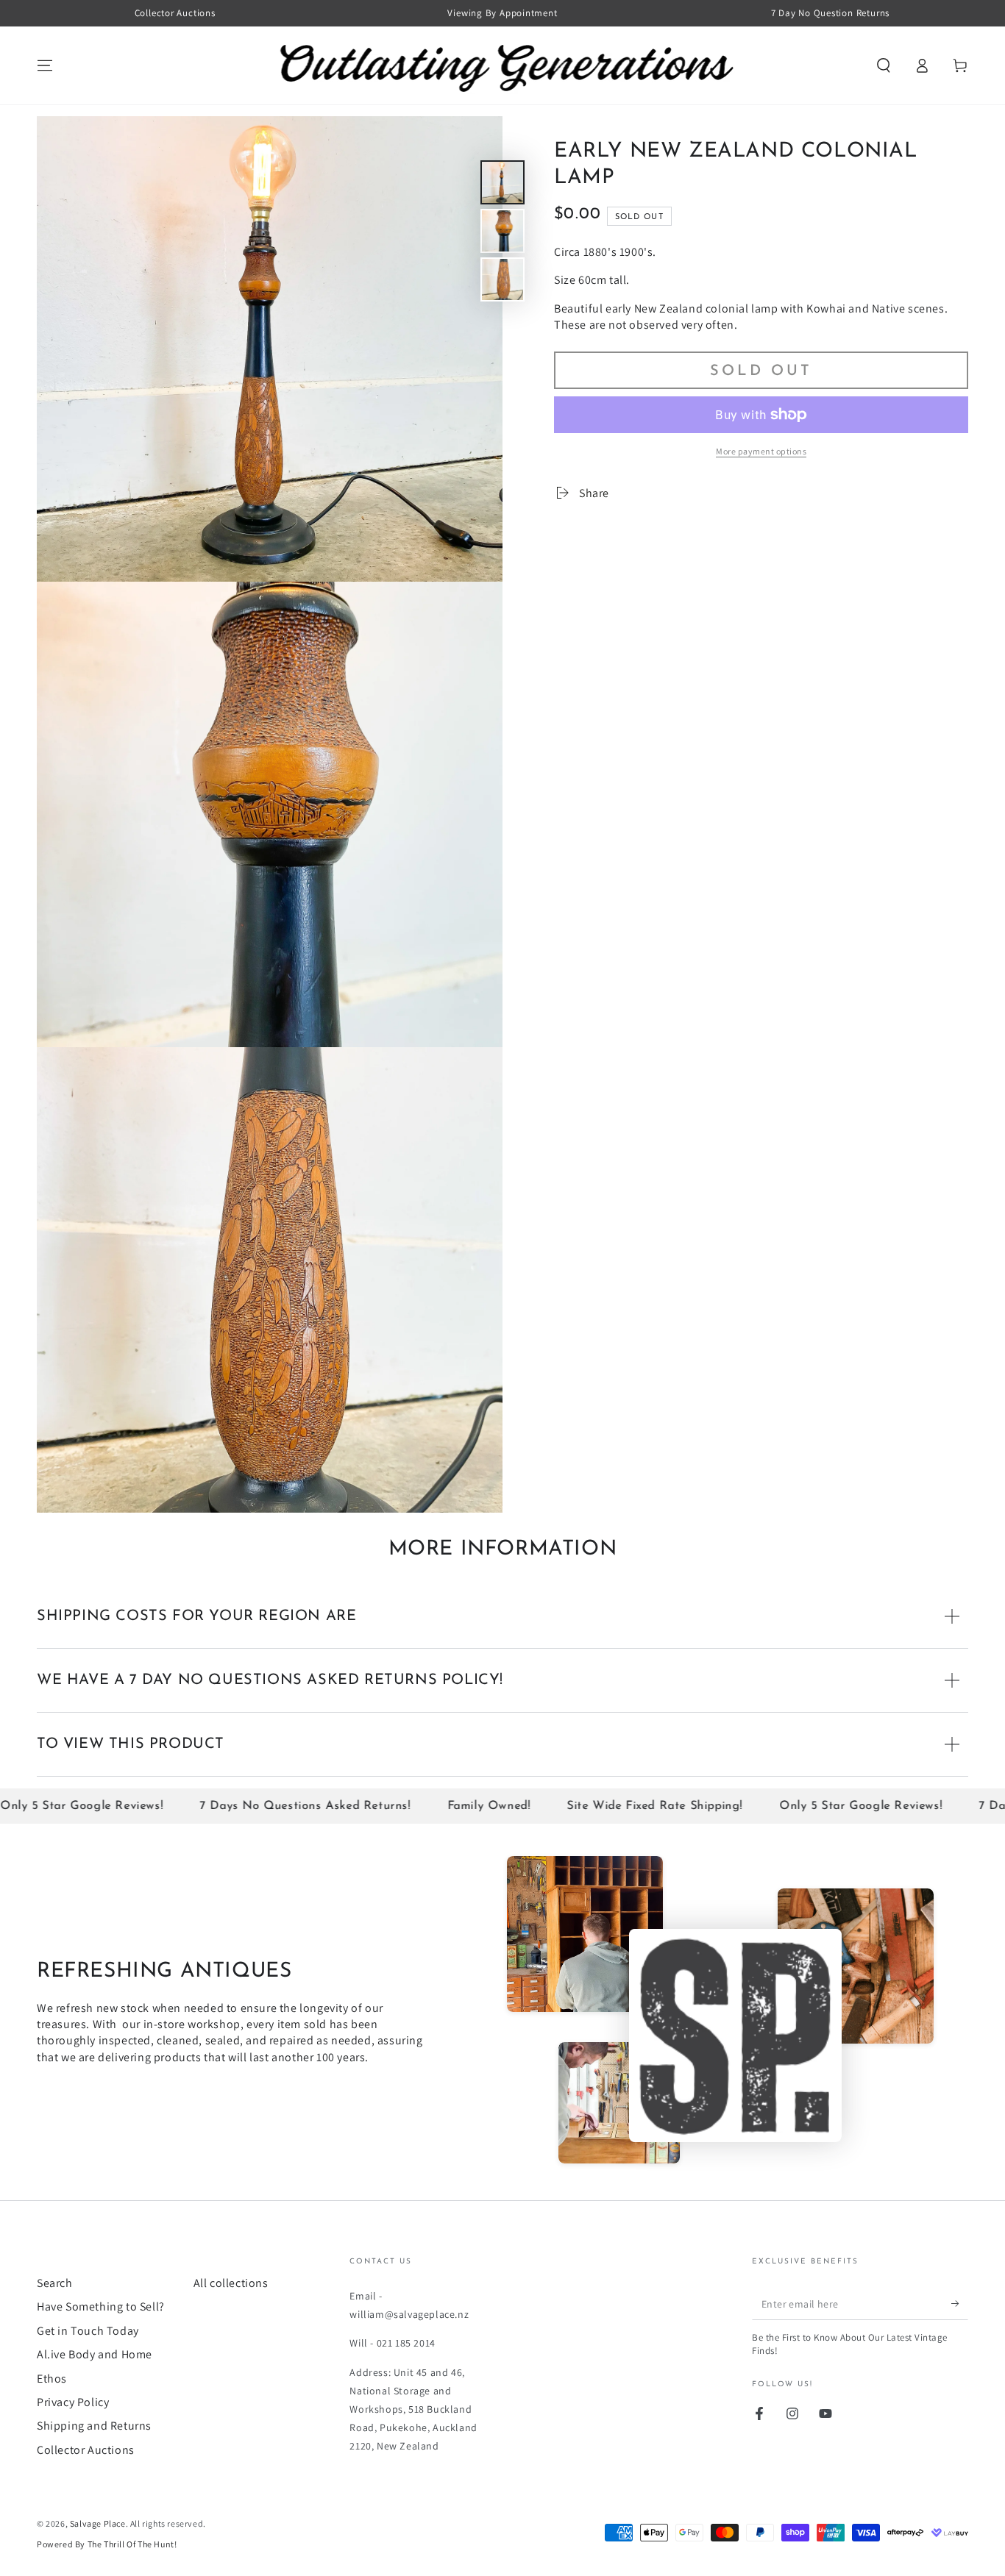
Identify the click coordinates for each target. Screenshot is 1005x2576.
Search (55, 2283)
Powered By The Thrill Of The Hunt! (107, 2544)
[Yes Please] (960, 2303)
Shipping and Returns (94, 2426)
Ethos (52, 2379)
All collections (231, 2283)
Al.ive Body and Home (95, 2354)
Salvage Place (98, 2523)
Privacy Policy (73, 2402)
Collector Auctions (86, 2450)
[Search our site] (884, 65)
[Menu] (45, 65)
